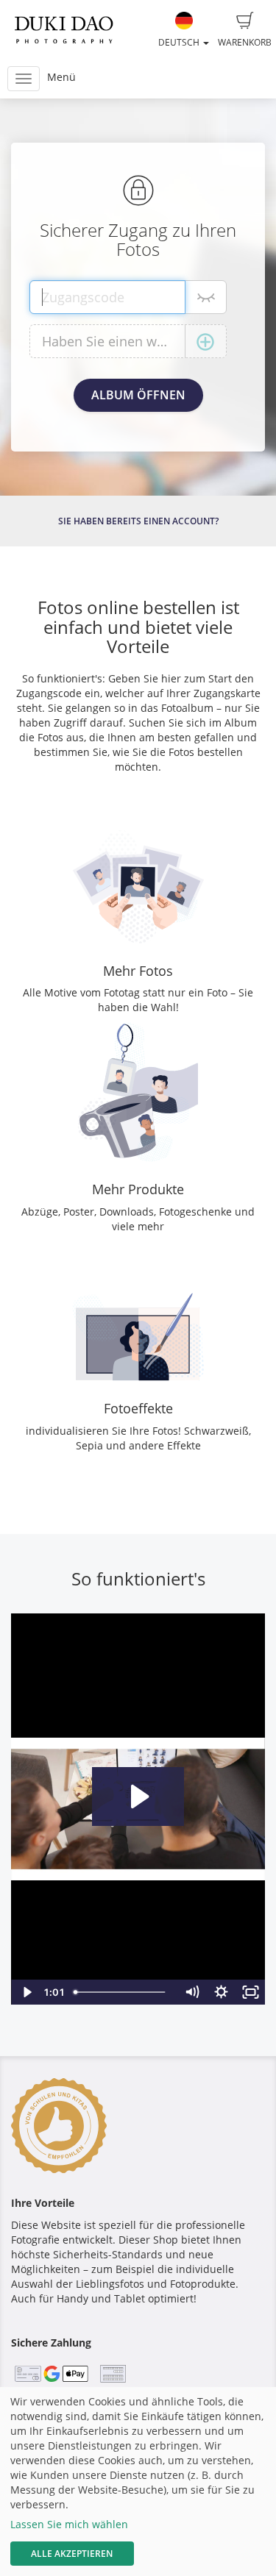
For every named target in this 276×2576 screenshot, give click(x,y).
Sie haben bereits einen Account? (138, 521)
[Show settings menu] (221, 1992)
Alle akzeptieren (72, 2554)
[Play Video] (26, 1992)
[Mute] (191, 1992)
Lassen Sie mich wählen (69, 2524)
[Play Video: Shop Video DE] (138, 1797)
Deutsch (180, 42)
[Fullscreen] (250, 1992)
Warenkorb (245, 42)
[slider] (123, 1992)
